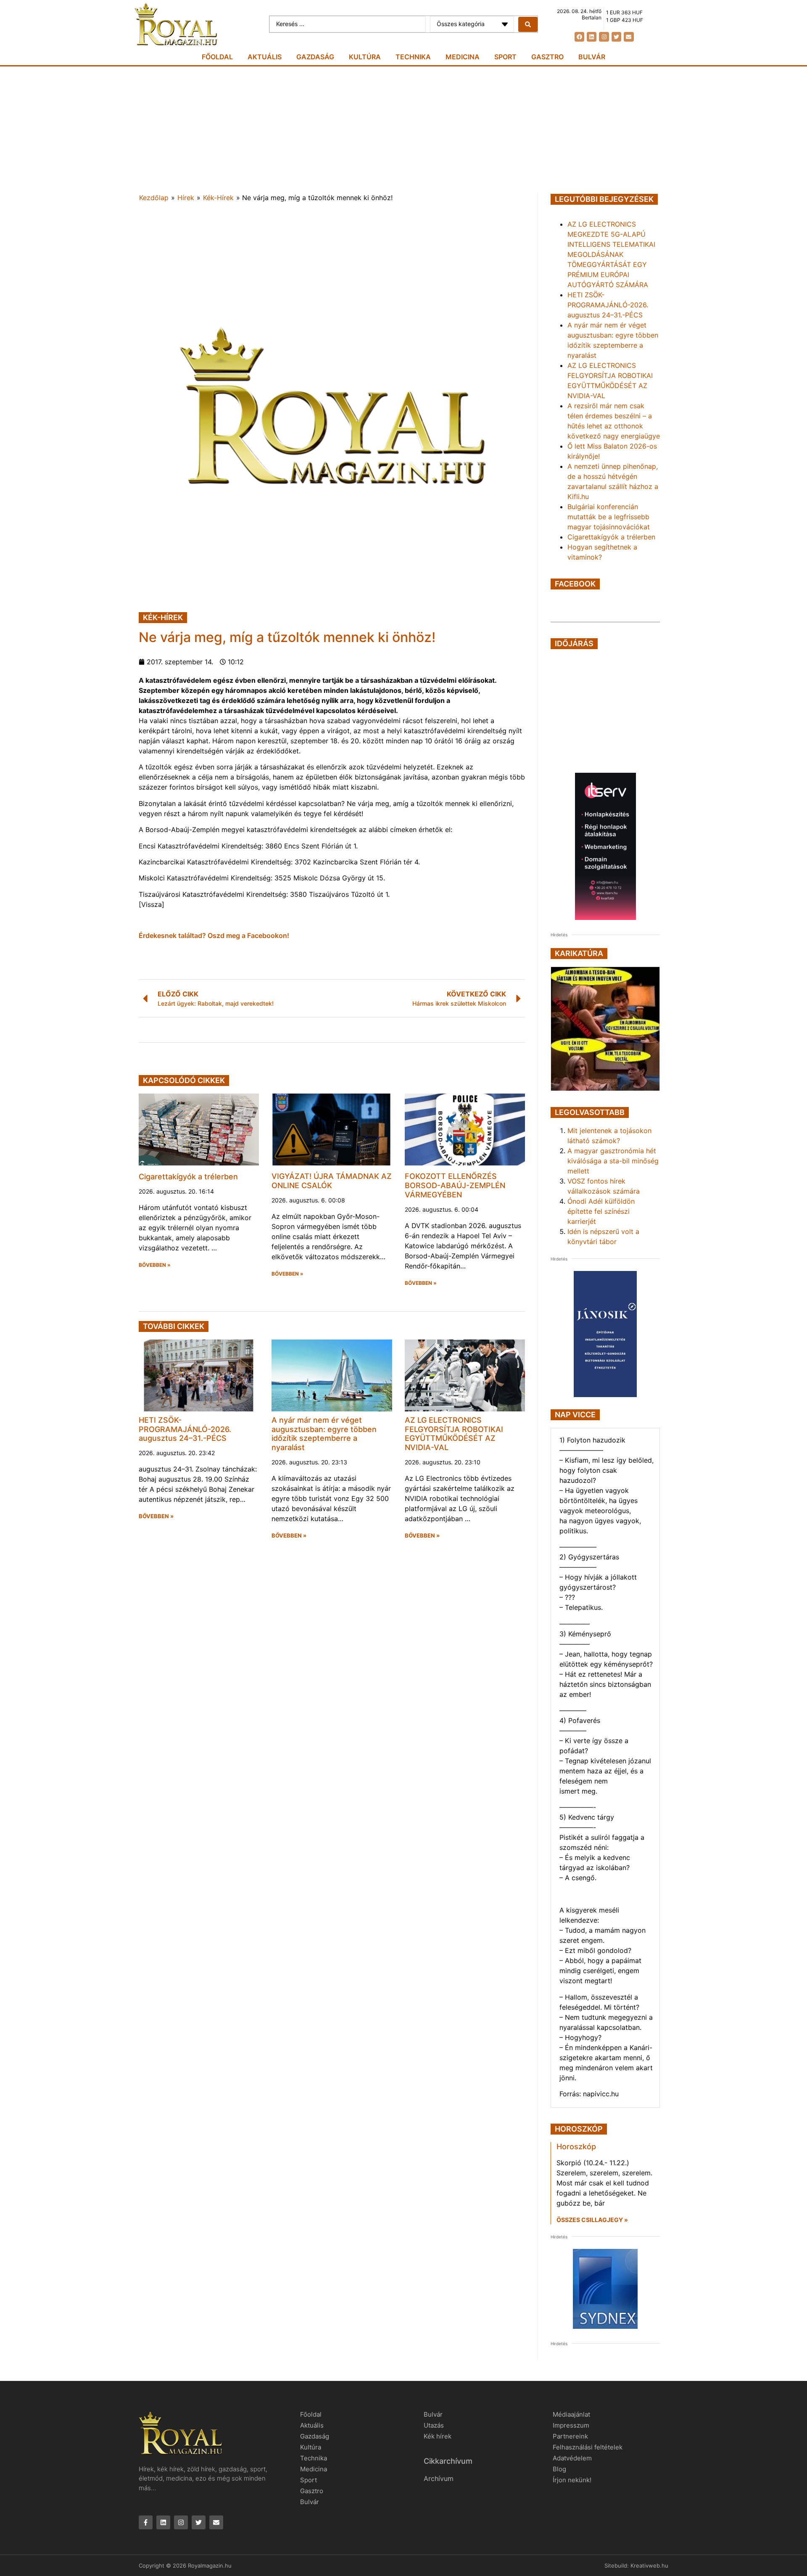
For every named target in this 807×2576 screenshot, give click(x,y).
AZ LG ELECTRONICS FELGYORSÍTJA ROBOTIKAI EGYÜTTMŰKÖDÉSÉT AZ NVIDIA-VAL (454, 1434)
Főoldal (217, 57)
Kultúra (365, 57)
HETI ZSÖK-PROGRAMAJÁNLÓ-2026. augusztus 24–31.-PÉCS (185, 1429)
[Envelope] (629, 37)
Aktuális (265, 57)
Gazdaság (315, 57)
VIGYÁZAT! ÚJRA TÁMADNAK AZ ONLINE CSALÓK (332, 1181)
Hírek (186, 198)
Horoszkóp (576, 2147)
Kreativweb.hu (649, 2565)
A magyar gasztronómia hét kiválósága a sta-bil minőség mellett (613, 1161)
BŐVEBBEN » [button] (155, 1265)
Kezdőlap (154, 198)
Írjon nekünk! (572, 2480)
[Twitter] (616, 37)
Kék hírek (438, 2436)
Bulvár (592, 57)
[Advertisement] (403, 129)
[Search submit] (528, 24)
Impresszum (571, 2425)
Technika (413, 57)
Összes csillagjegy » (592, 2220)
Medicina (463, 57)
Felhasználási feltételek (588, 2447)
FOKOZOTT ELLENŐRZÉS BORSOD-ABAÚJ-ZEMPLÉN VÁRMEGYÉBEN (455, 1185)
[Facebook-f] (146, 2522)
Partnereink (570, 2436)
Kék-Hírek (218, 198)
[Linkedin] (592, 37)
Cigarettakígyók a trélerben (188, 1177)
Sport (505, 57)
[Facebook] (579, 37)
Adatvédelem (572, 2458)
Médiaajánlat (571, 2414)
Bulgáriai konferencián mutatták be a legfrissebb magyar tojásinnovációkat (609, 517)
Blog (559, 2469)
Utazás (434, 2425)
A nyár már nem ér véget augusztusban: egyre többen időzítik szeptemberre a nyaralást (324, 1434)
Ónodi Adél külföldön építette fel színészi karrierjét (601, 1211)
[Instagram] (604, 37)
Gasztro (547, 57)
